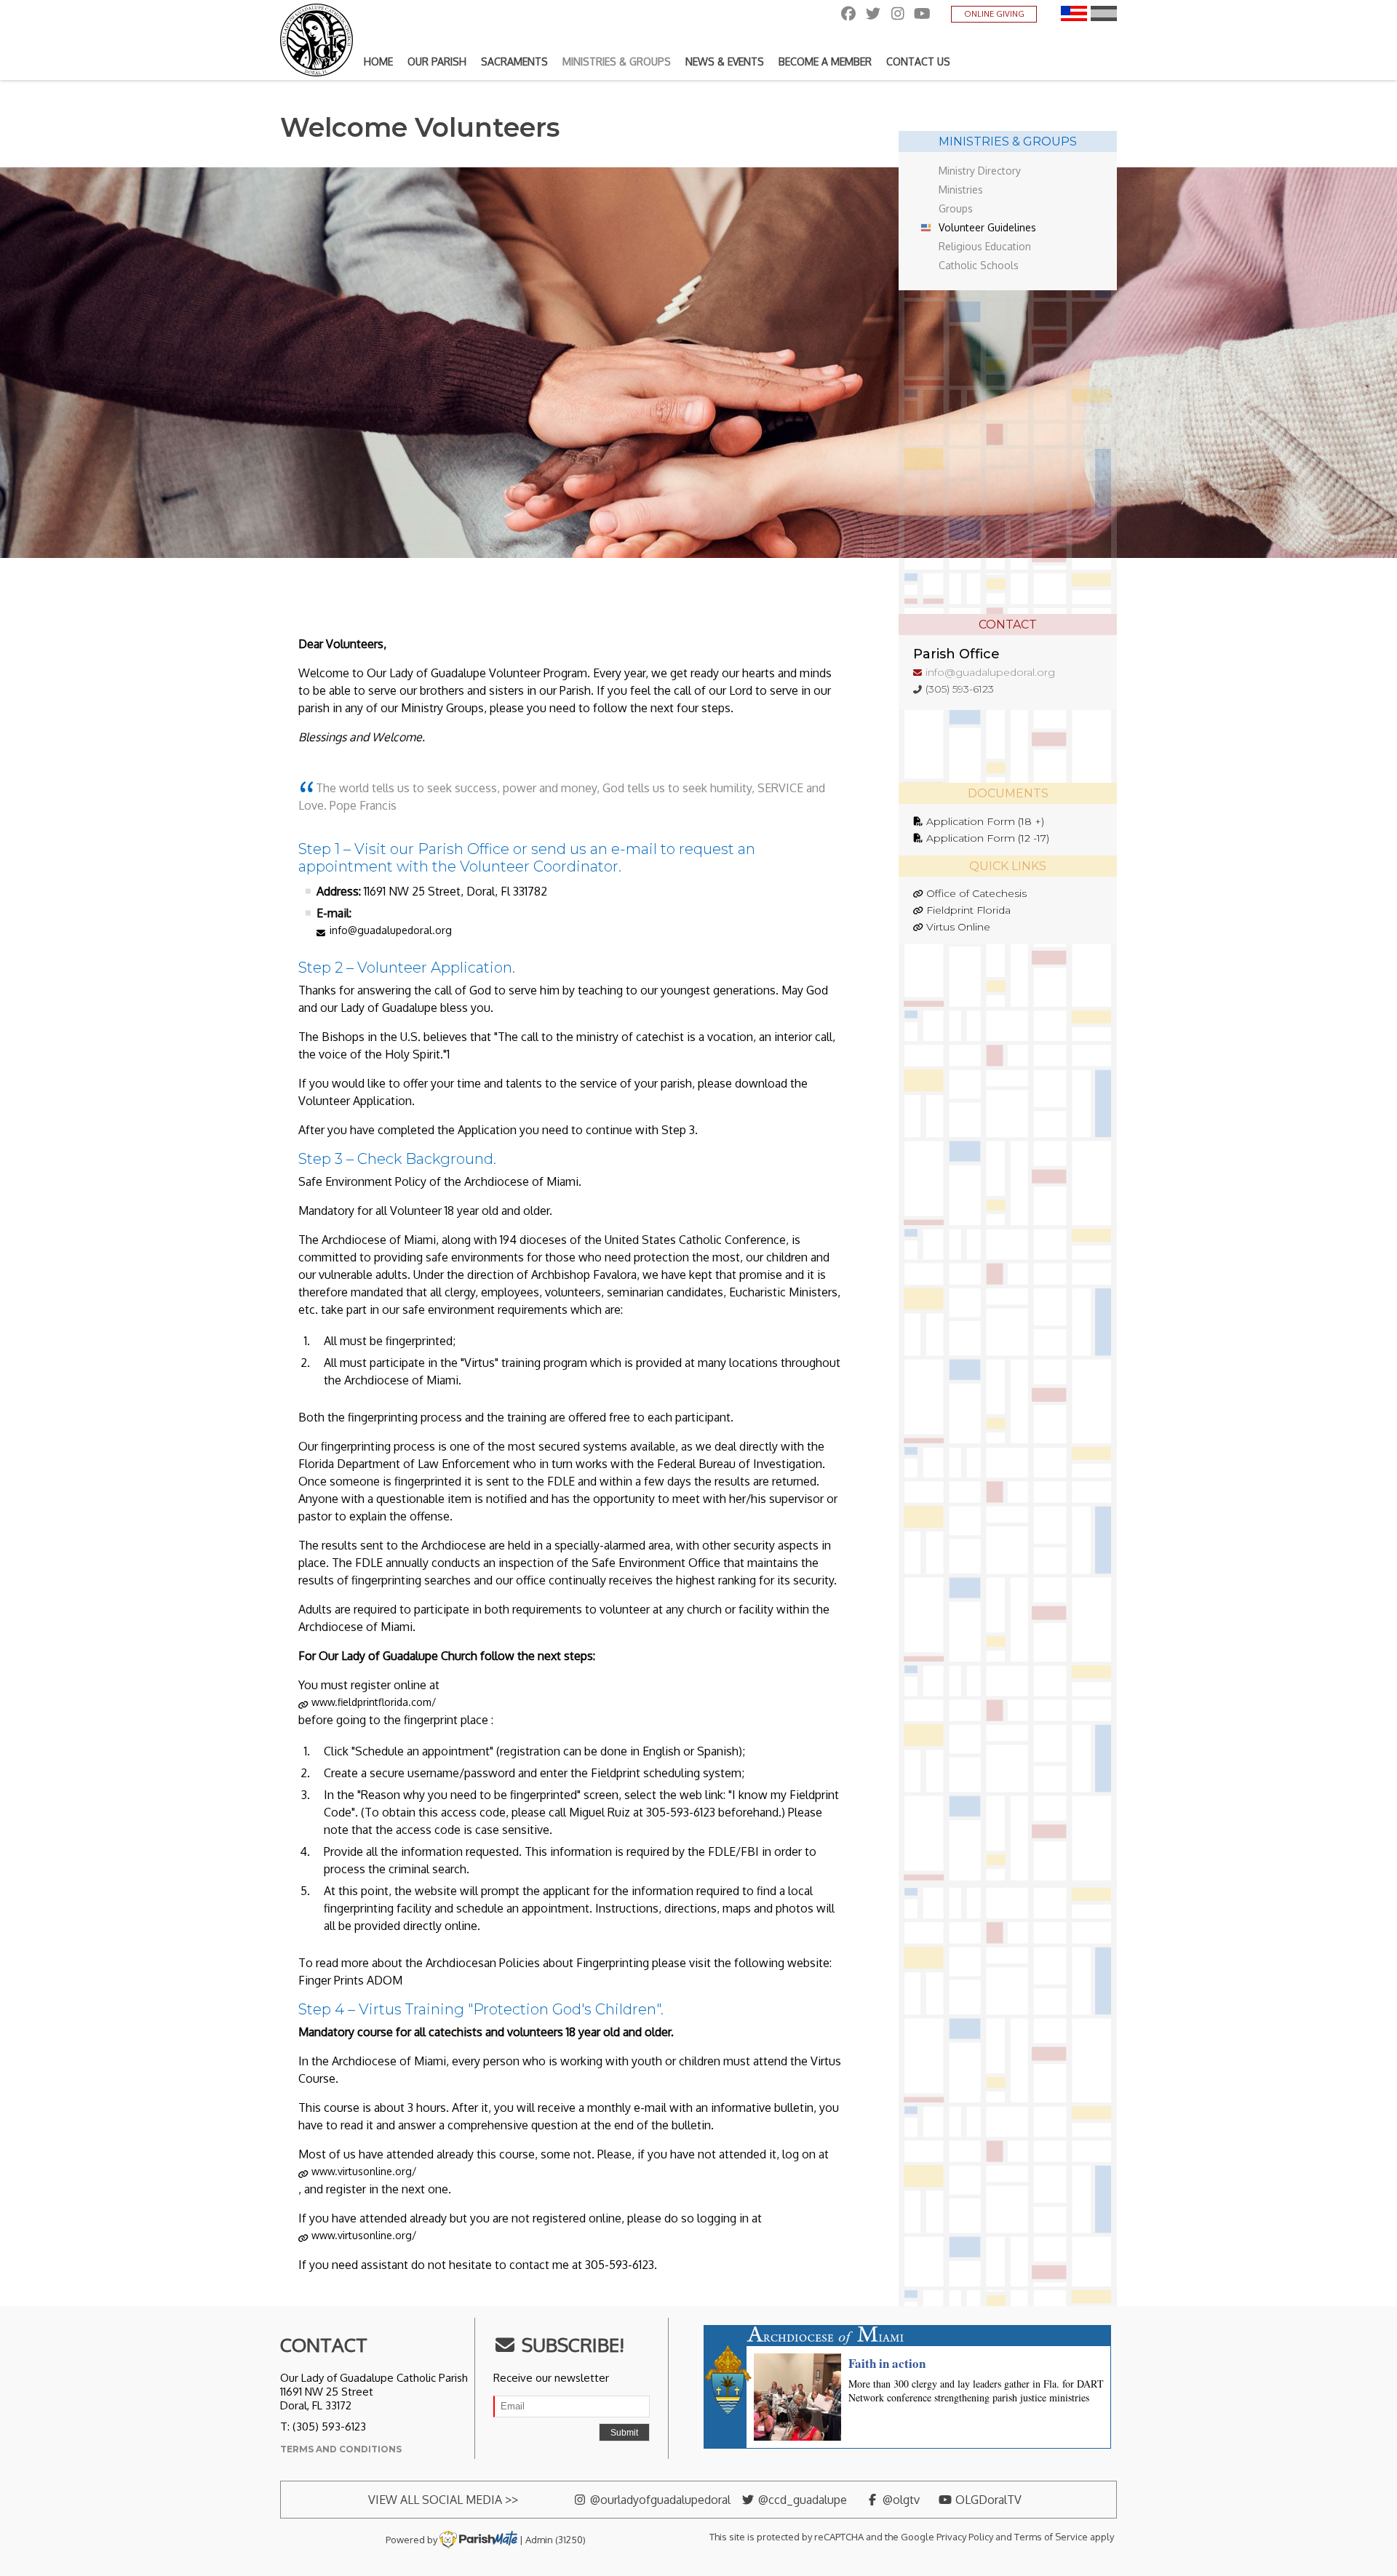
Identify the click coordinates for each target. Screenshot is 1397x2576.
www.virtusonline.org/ (364, 2171)
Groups (956, 208)
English (1074, 13)
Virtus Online (958, 927)
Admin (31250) (556, 2539)
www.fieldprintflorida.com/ (374, 1702)
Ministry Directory (980, 171)
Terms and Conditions (341, 2449)
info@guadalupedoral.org (391, 930)
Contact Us (918, 61)
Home (378, 61)
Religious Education (985, 246)
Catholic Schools (979, 265)
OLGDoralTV (987, 2500)
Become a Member (825, 61)
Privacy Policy (965, 2537)
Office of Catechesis (976, 893)
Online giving (994, 14)
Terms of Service (1051, 2537)
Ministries (961, 190)
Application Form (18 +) (985, 821)
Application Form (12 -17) (988, 838)
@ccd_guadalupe (801, 2500)
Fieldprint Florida (968, 910)
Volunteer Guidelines (987, 227)
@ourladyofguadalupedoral (659, 2500)
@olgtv (900, 2500)
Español (1104, 13)
